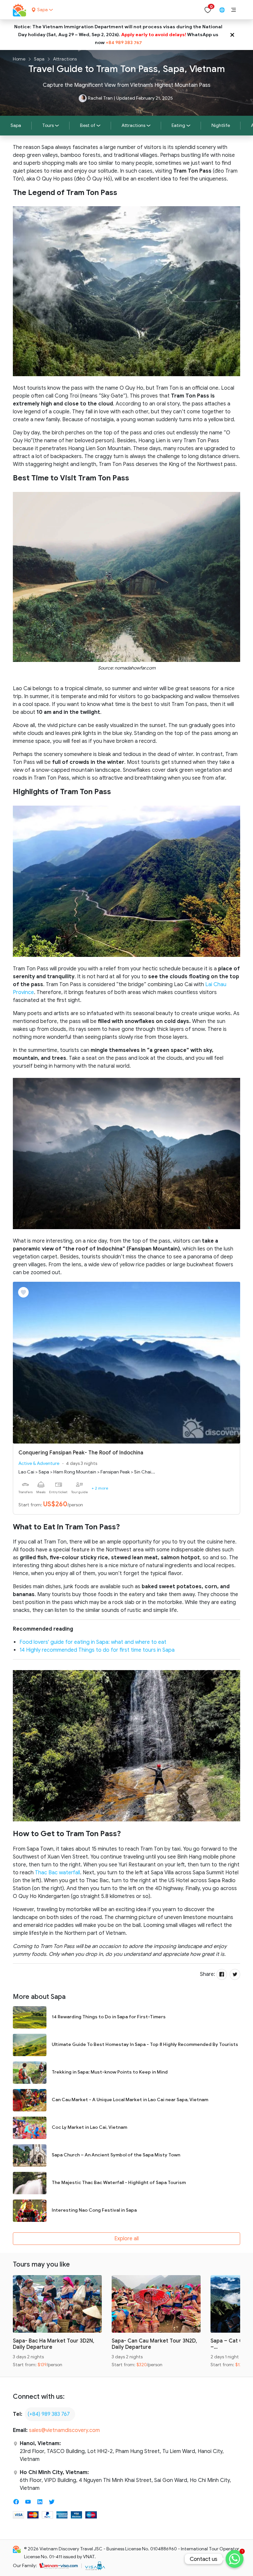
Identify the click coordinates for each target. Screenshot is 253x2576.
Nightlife (221, 125)
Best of (88, 125)
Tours (48, 125)
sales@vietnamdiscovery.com (64, 2430)
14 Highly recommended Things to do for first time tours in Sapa (97, 1650)
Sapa (39, 59)
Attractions (65, 59)
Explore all (126, 2239)
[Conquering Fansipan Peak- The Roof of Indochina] (126, 1362)
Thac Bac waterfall (57, 1873)
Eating (178, 125)
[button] (234, 10)
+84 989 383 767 (124, 43)
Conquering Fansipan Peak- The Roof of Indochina (81, 1453)
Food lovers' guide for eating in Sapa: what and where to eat (93, 1642)
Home (19, 59)
